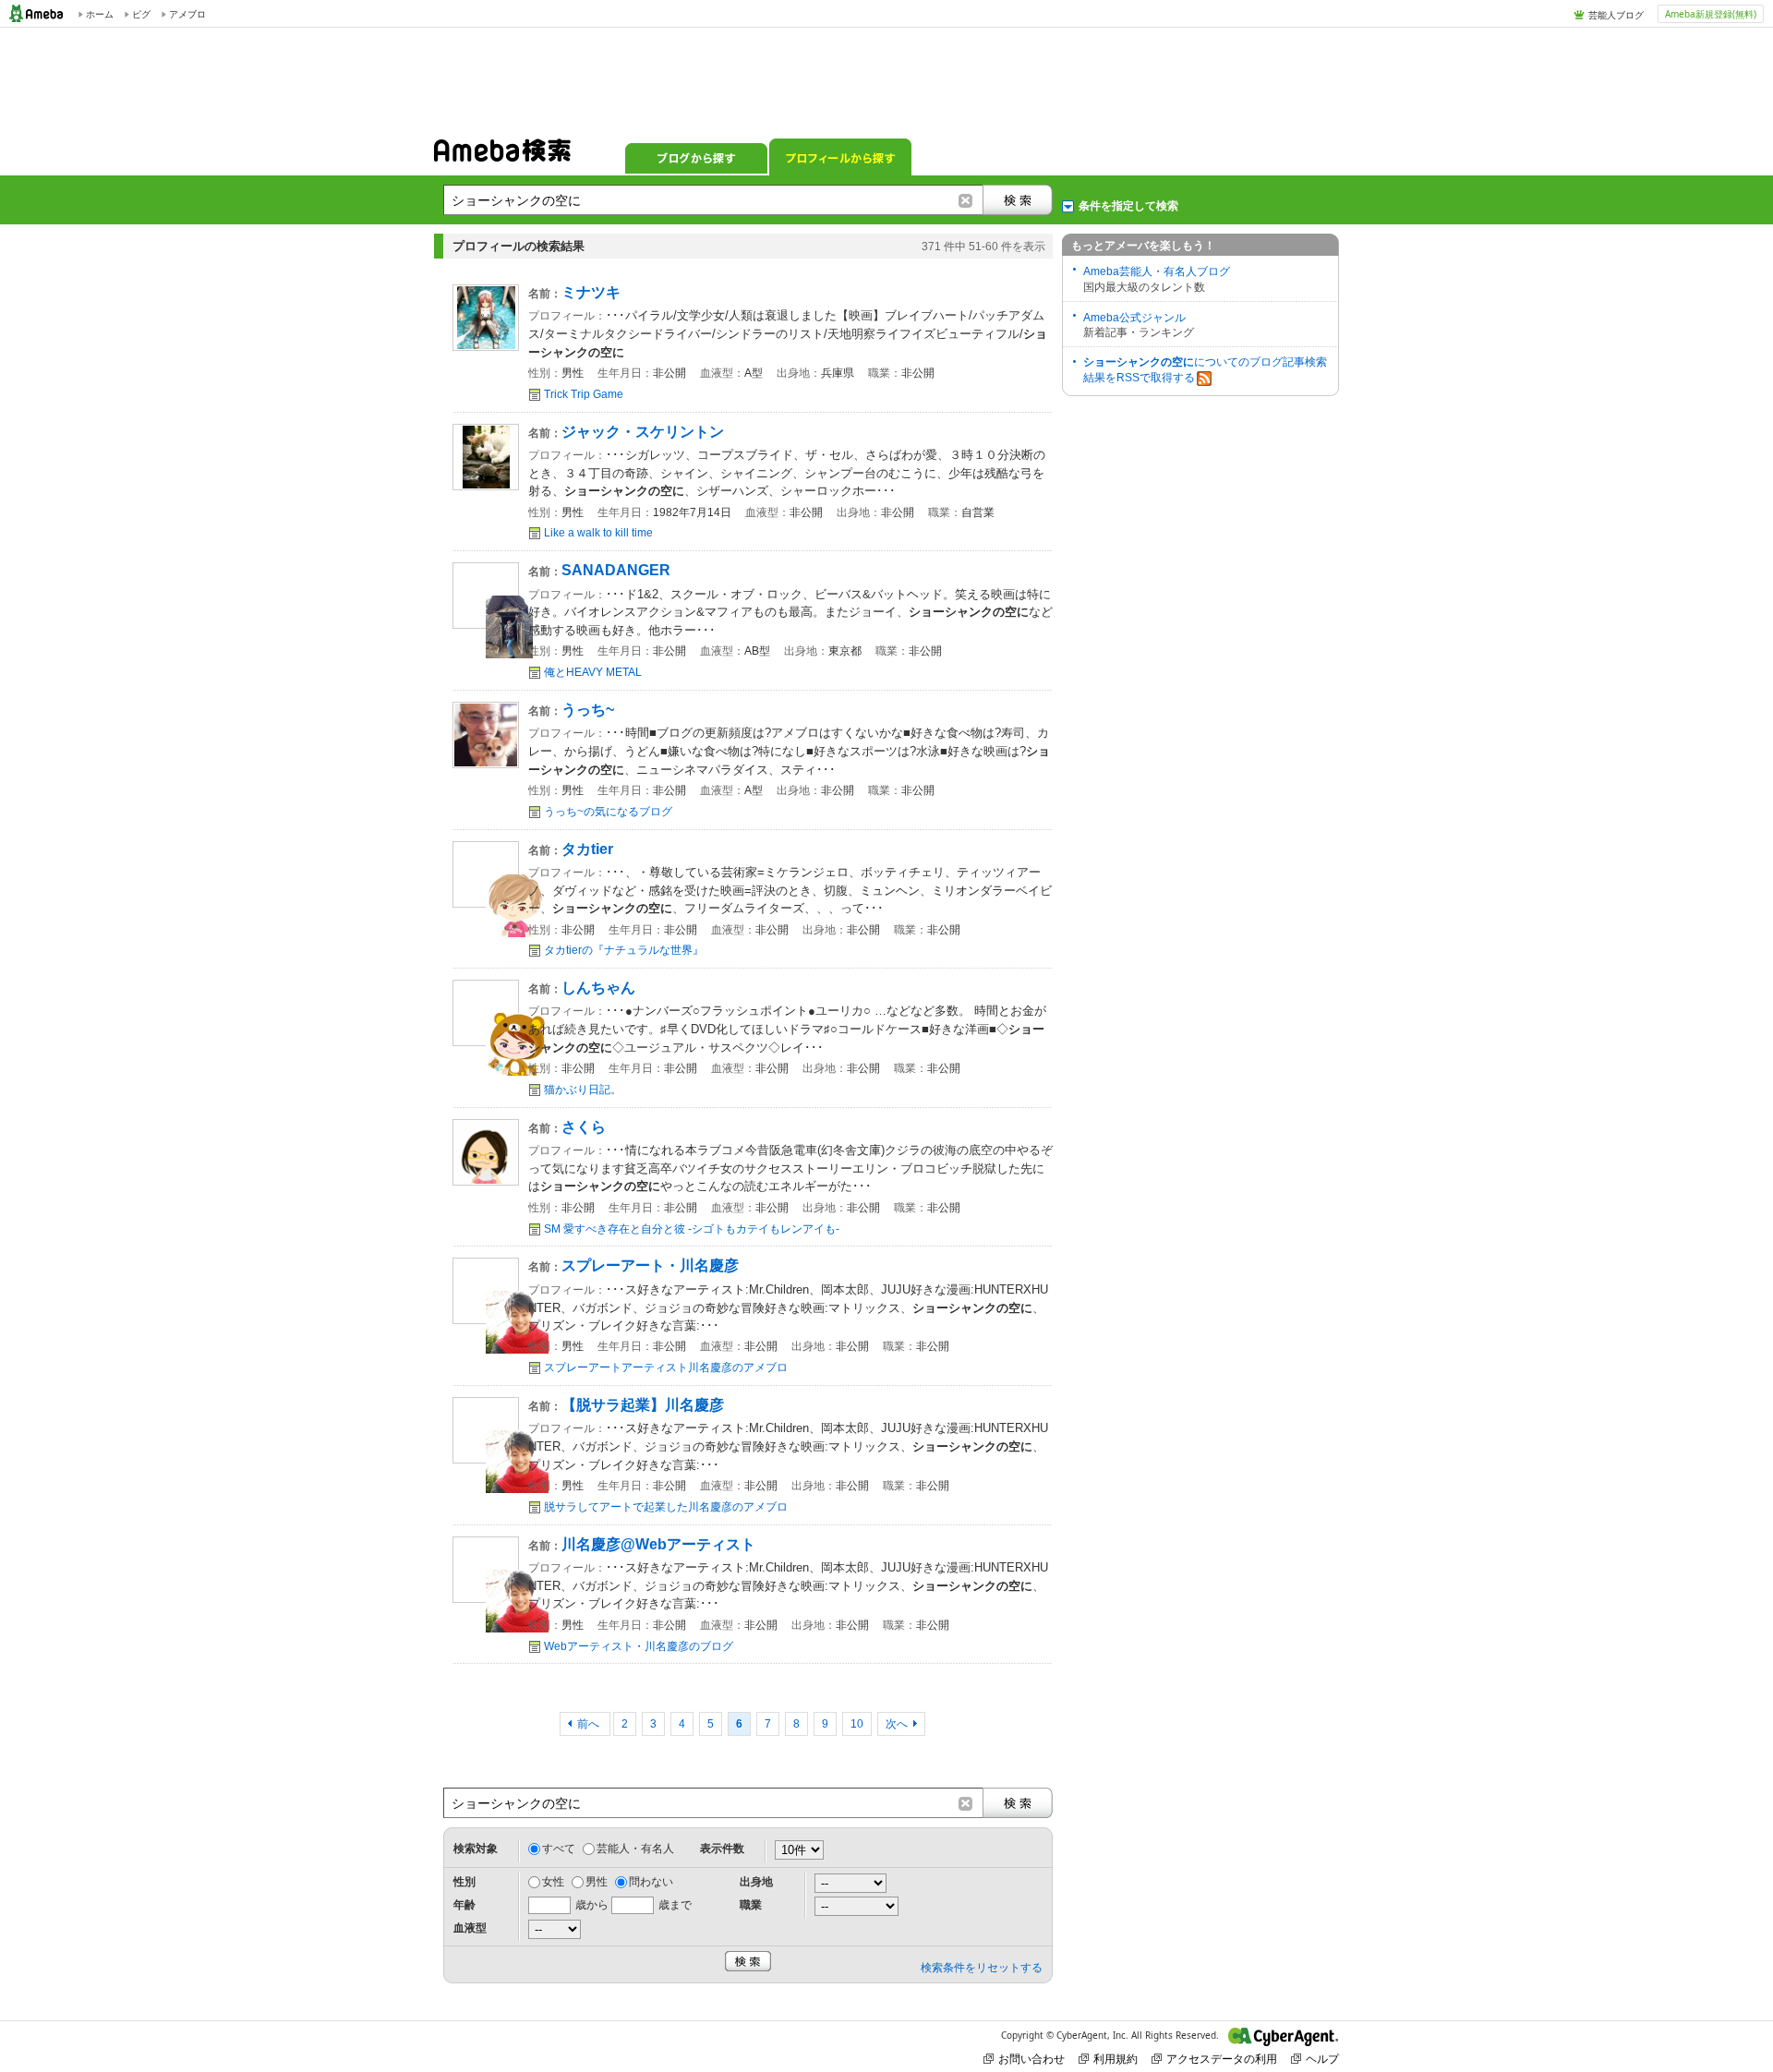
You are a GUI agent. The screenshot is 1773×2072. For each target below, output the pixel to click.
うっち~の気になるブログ (608, 812)
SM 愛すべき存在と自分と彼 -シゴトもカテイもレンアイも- (692, 1229)
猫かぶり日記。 (583, 1090)
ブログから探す (696, 157)
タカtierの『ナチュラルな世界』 (624, 950)
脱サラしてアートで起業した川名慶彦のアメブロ (666, 1507)
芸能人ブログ (1616, 15)
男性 (597, 1882)
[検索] (1018, 200)
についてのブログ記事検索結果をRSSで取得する (1205, 370)
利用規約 (1116, 2059)
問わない (651, 1882)
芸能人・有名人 (635, 1849)
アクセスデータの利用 (1222, 2059)
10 (857, 1724)
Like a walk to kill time (598, 533)
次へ (897, 1724)
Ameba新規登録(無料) (1711, 14)
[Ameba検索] (502, 156)
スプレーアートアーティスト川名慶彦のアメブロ (666, 1367)
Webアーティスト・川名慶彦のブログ (639, 1646)
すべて (559, 1849)
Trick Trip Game (584, 394)
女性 (553, 1882)
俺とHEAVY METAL (593, 672)
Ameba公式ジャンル (1134, 318)
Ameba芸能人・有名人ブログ (1157, 271)
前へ (590, 1724)
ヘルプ (1322, 2059)
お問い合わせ (1031, 2059)
